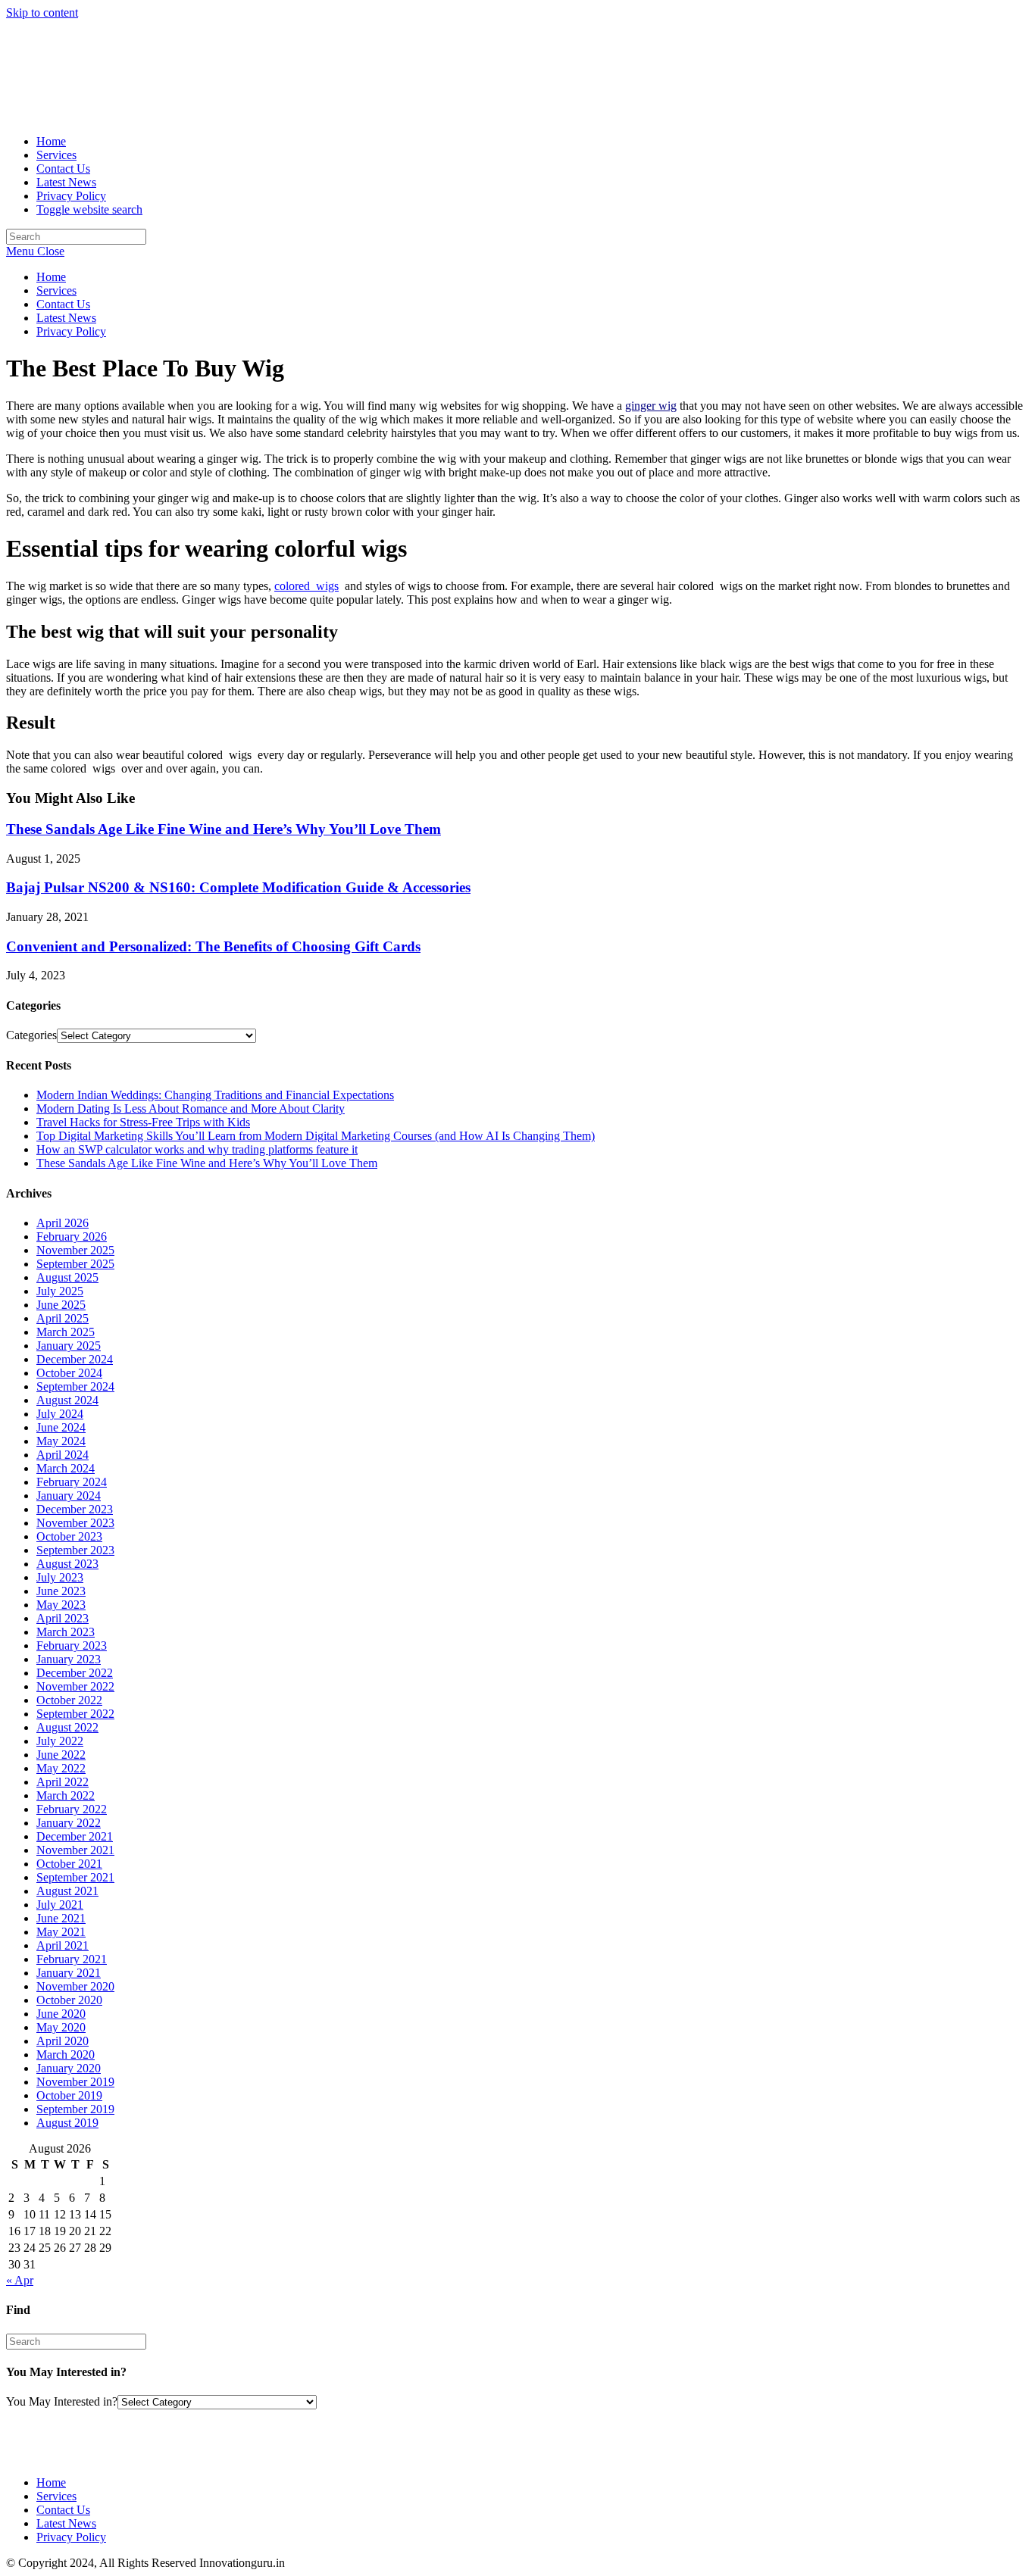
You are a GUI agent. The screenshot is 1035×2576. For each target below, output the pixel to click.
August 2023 (67, 1564)
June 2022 (61, 1755)
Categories (31, 1035)
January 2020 (69, 2068)
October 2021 (69, 1864)
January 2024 (69, 1496)
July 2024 (60, 1414)
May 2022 (61, 1768)
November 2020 (75, 1986)
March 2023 (66, 1632)
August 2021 (67, 1891)
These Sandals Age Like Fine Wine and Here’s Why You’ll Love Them (224, 829)
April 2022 (63, 1782)
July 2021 (60, 1905)
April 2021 (63, 1945)
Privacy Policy (71, 331)
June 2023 (61, 1591)
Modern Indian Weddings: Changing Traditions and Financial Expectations (215, 1095)
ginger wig (651, 406)
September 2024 (75, 1386)
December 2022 (75, 1673)
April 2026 (63, 1223)
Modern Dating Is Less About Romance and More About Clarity (191, 1108)
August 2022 (67, 1727)
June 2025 (61, 1305)
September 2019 (75, 2109)
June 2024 (61, 1427)
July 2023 (60, 1577)
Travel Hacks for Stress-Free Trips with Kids (143, 1122)
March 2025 (66, 1332)
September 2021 (75, 1877)
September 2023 (75, 1550)
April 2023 (63, 1618)
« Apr (20, 2280)
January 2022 (69, 1823)
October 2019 (69, 2095)
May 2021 (61, 1932)
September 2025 (75, 1264)
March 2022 (66, 1795)
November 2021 (75, 1850)
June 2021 (61, 1918)
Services (56, 290)
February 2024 (72, 1482)
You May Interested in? (62, 2401)
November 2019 (75, 2082)
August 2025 (67, 1277)
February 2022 (72, 1809)
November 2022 (75, 1686)
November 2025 (75, 1250)
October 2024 (69, 1373)
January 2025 (69, 1346)
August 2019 (67, 2123)
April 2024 (63, 1455)
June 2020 (61, 2014)
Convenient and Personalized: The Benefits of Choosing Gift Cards (213, 946)
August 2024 (67, 1400)
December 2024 (75, 1359)
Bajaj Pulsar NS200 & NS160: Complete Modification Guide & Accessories (238, 887)
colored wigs (306, 586)
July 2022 (60, 1741)
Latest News (66, 318)
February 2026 (72, 1236)
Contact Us (63, 304)
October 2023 (69, 1536)
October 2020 (69, 2000)
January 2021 (69, 1973)
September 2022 (75, 1714)
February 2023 (72, 1646)
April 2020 (63, 2041)
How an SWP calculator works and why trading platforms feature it (197, 1149)
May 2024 (61, 1441)
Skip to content (42, 12)
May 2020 (61, 2027)
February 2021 (72, 1959)
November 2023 (75, 1523)
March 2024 (66, 1468)
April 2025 (63, 1318)
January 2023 (69, 1659)
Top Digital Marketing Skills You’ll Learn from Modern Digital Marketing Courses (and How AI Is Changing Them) (316, 1136)
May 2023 (61, 1605)
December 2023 (75, 1509)
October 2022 (69, 1700)
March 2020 (66, 2055)
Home (51, 277)
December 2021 (75, 1836)
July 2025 (60, 1291)
